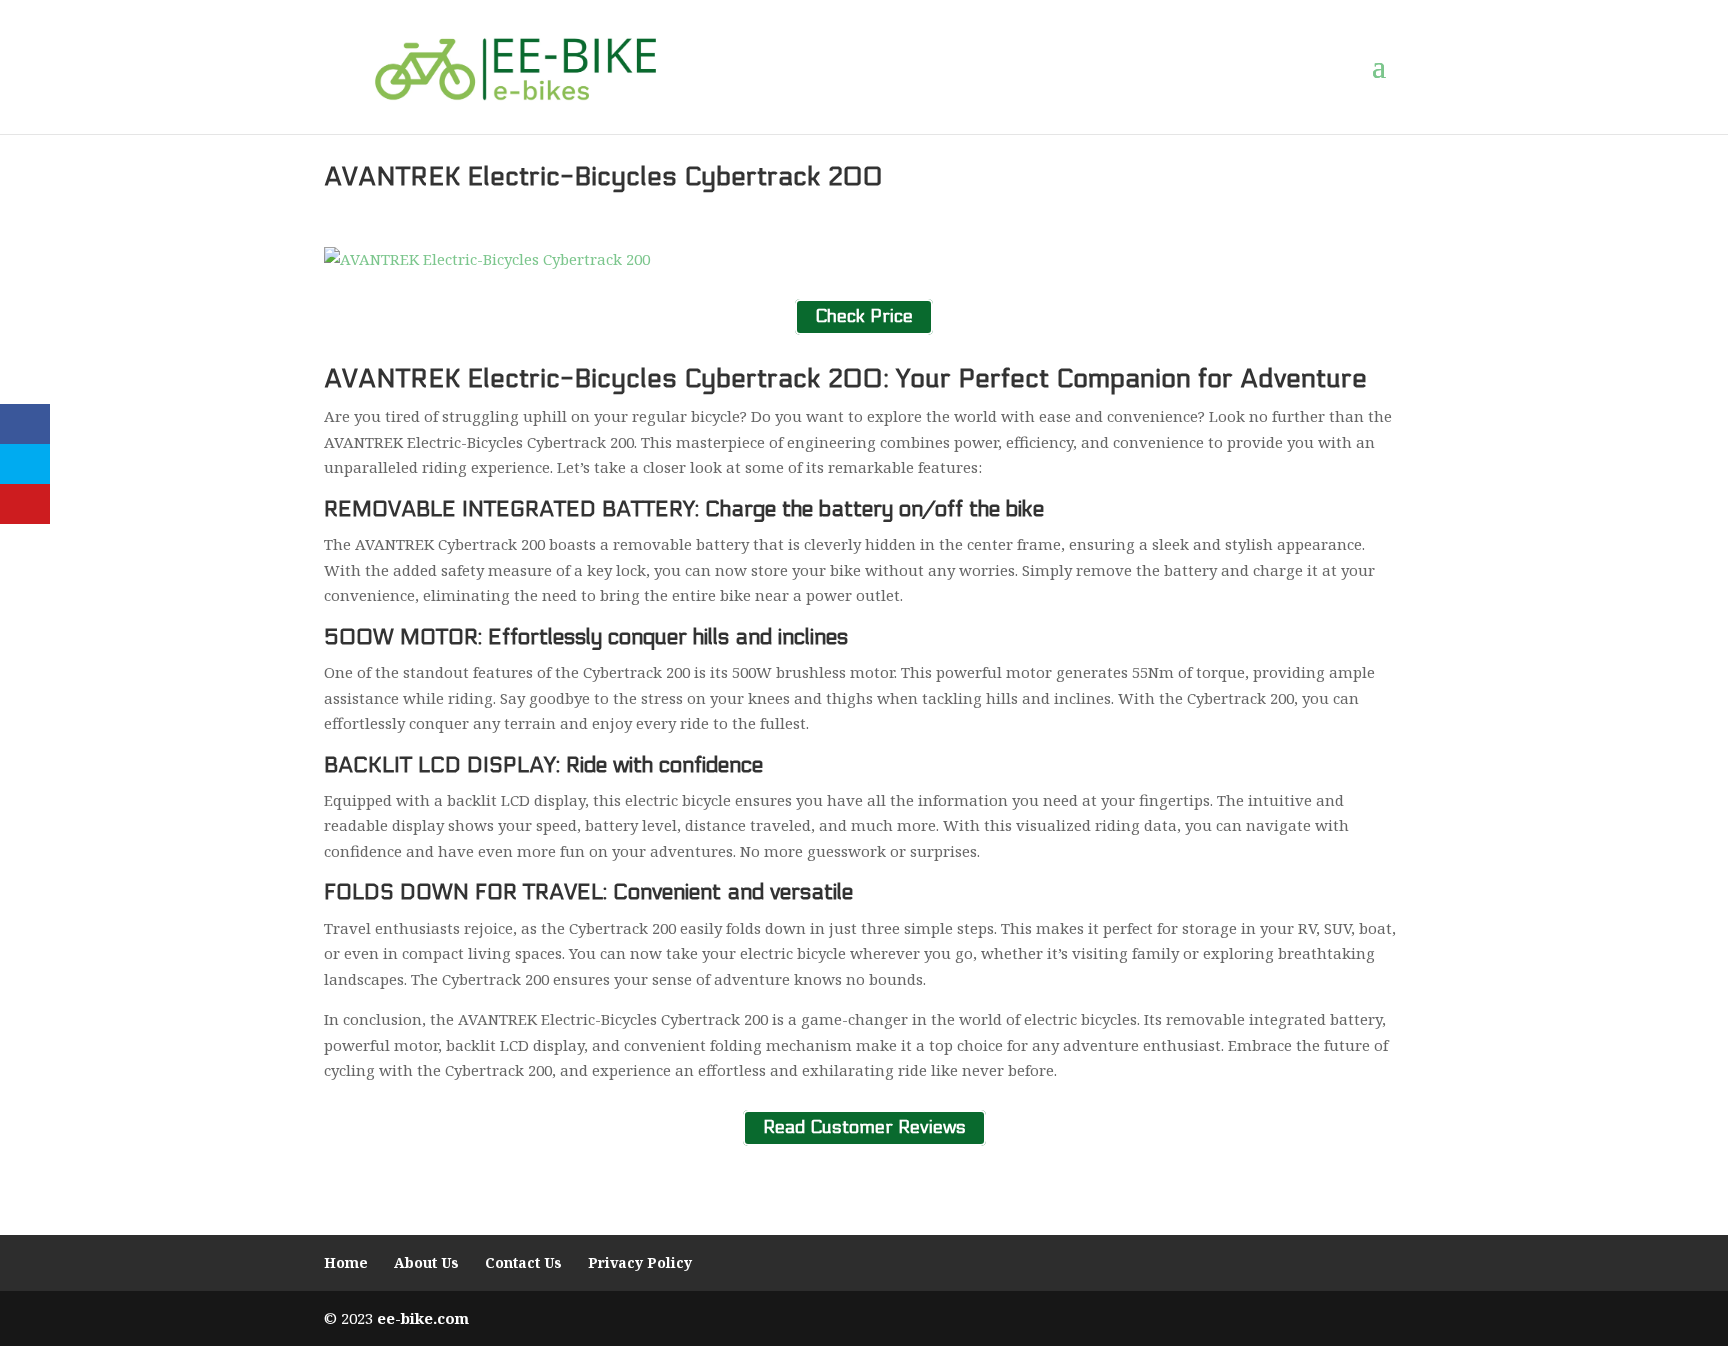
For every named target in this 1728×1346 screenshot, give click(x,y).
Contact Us (523, 1262)
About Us (426, 1262)
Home (346, 1262)
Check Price (864, 316)
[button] (1388, 67)
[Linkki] (515, 66)
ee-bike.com (423, 1318)
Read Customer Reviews (864, 1128)
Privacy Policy (640, 1262)
